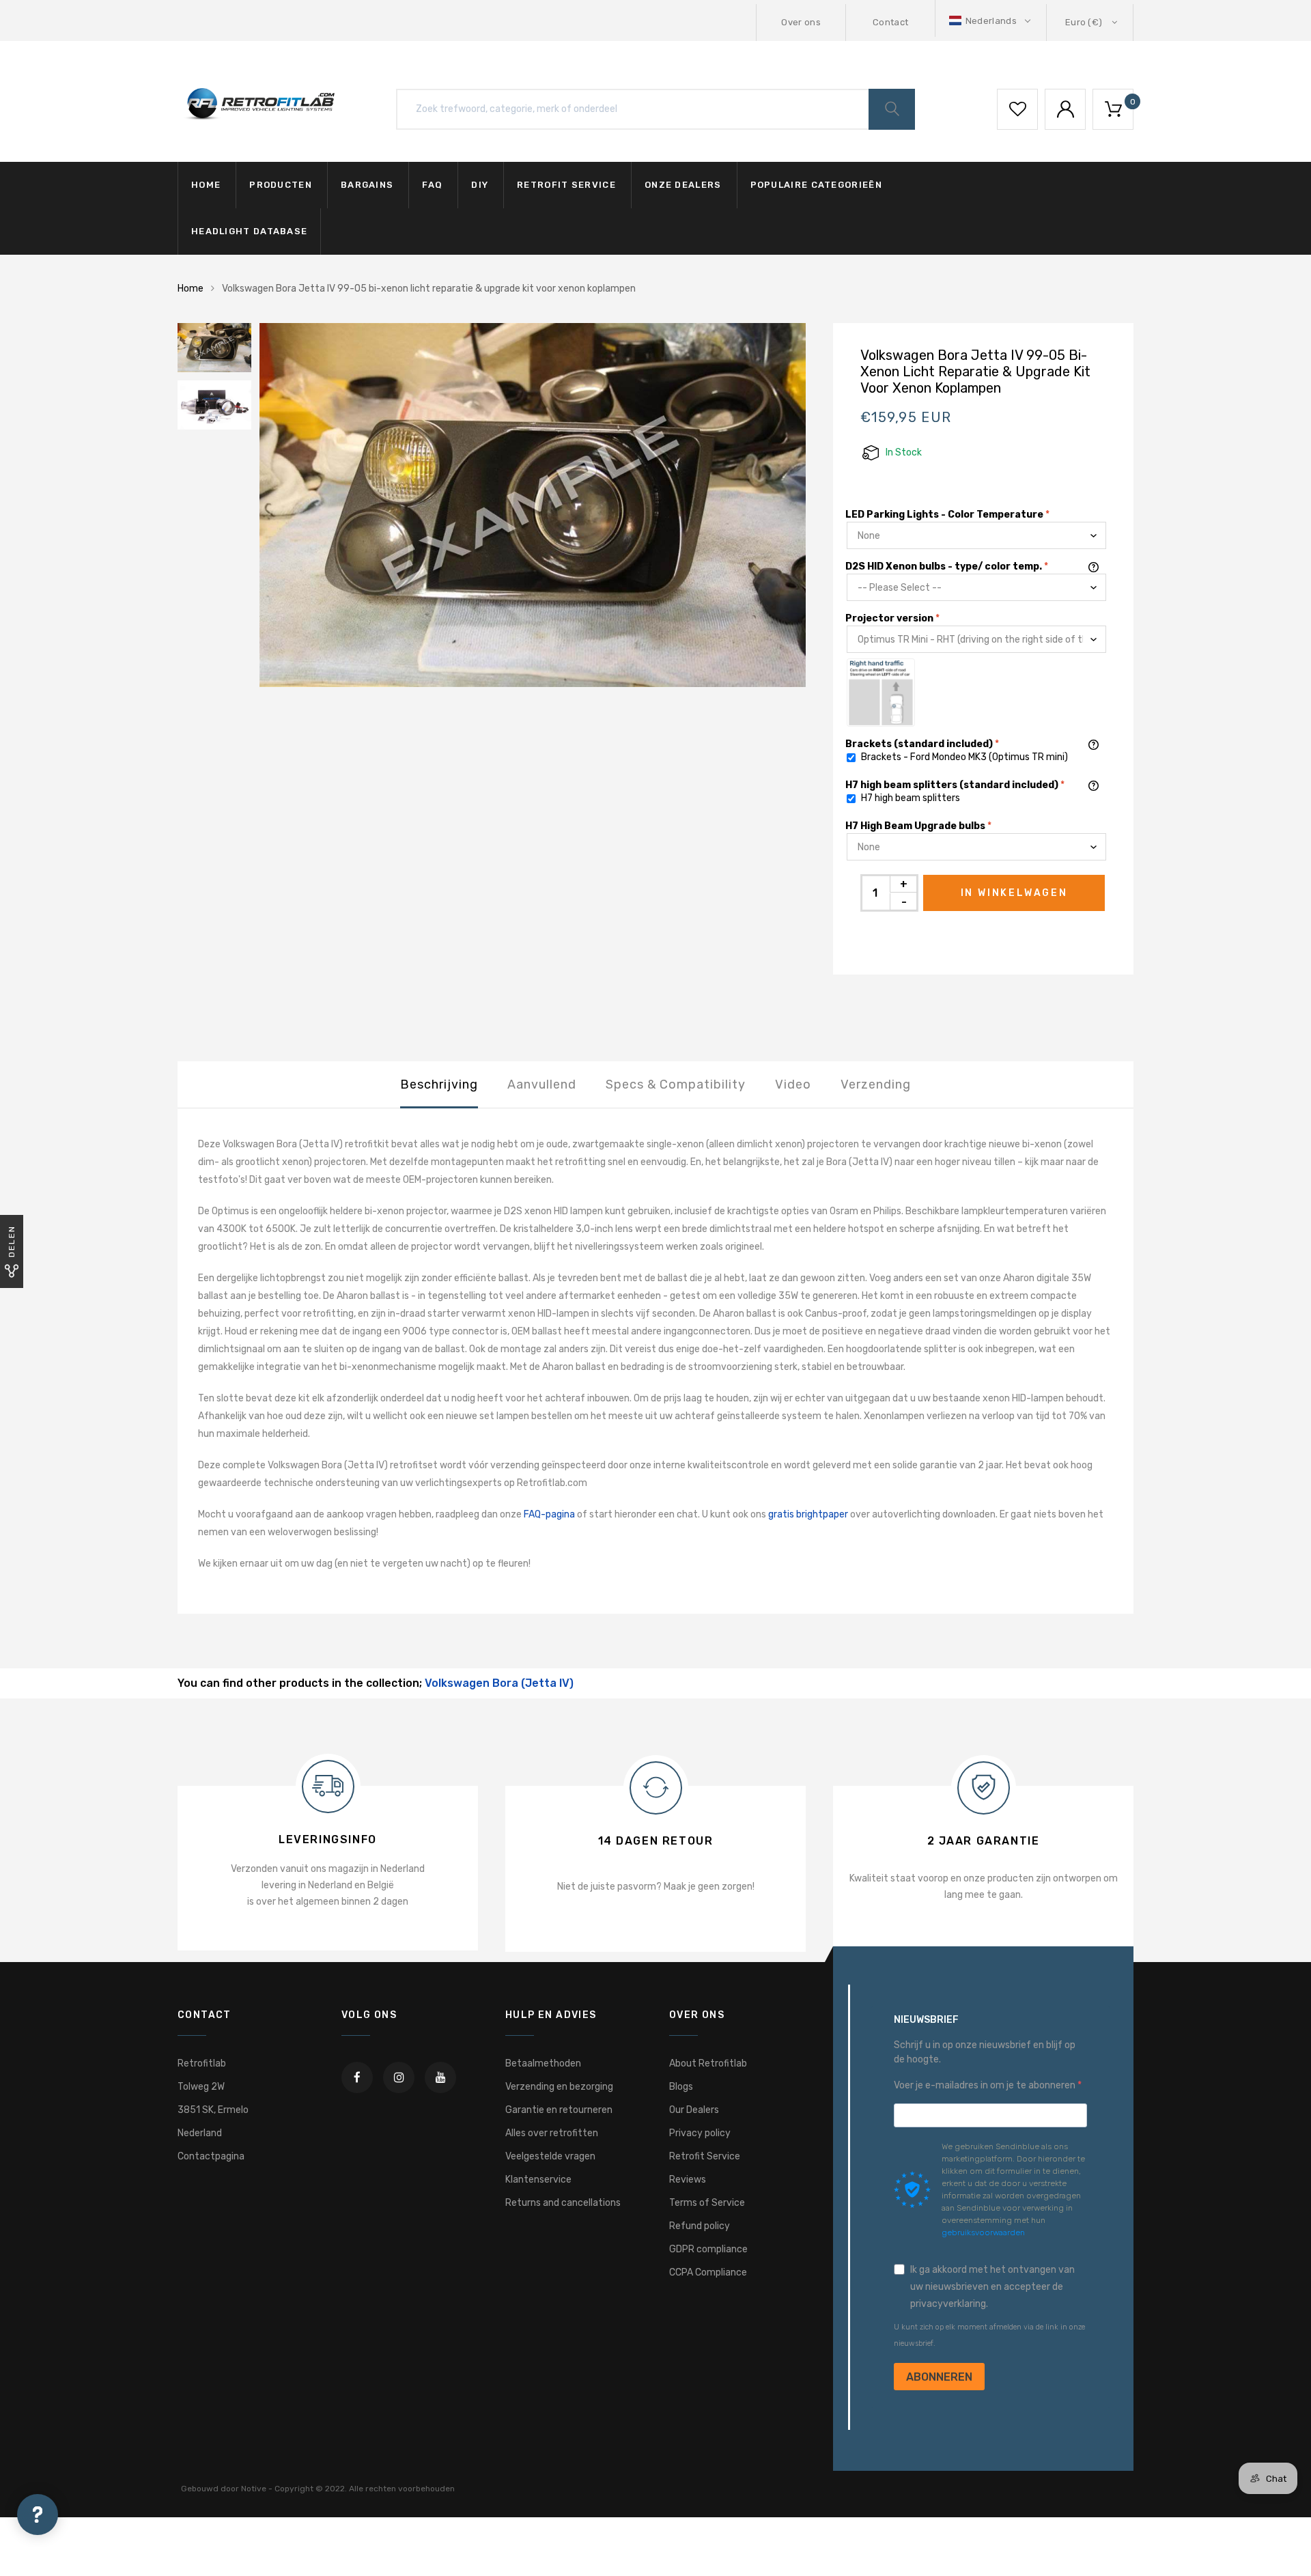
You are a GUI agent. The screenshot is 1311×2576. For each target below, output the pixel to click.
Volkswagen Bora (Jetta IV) (499, 1683)
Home (206, 185)
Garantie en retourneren (559, 2110)
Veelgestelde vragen (550, 2156)
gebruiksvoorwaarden (983, 2232)
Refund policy (700, 2226)
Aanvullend (542, 1084)
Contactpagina (211, 2156)
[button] (991, 21)
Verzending (876, 1084)
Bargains (367, 185)
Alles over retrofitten (552, 2133)
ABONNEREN (939, 2377)
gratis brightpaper (808, 1514)
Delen (12, 1241)
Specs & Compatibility (676, 1084)
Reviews (688, 2180)
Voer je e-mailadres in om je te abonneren (986, 2085)
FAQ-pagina (549, 1514)
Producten (281, 185)
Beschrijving (439, 1084)
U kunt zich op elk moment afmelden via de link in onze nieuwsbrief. (989, 2335)
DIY (480, 185)
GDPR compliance (708, 2249)
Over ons (801, 22)
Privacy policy (700, 2133)
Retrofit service (566, 185)
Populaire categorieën (816, 185)
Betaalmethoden (543, 2063)
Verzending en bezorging (559, 2087)
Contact (890, 22)
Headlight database (249, 231)
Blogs (681, 2087)
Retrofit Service (705, 2156)
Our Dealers (694, 2110)
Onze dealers (683, 185)
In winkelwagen (1014, 893)
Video (793, 1084)
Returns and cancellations (563, 2203)
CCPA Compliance (708, 2272)
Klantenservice (538, 2180)
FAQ (432, 185)
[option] (533, 505)
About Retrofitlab (708, 2063)
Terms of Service (707, 2203)
